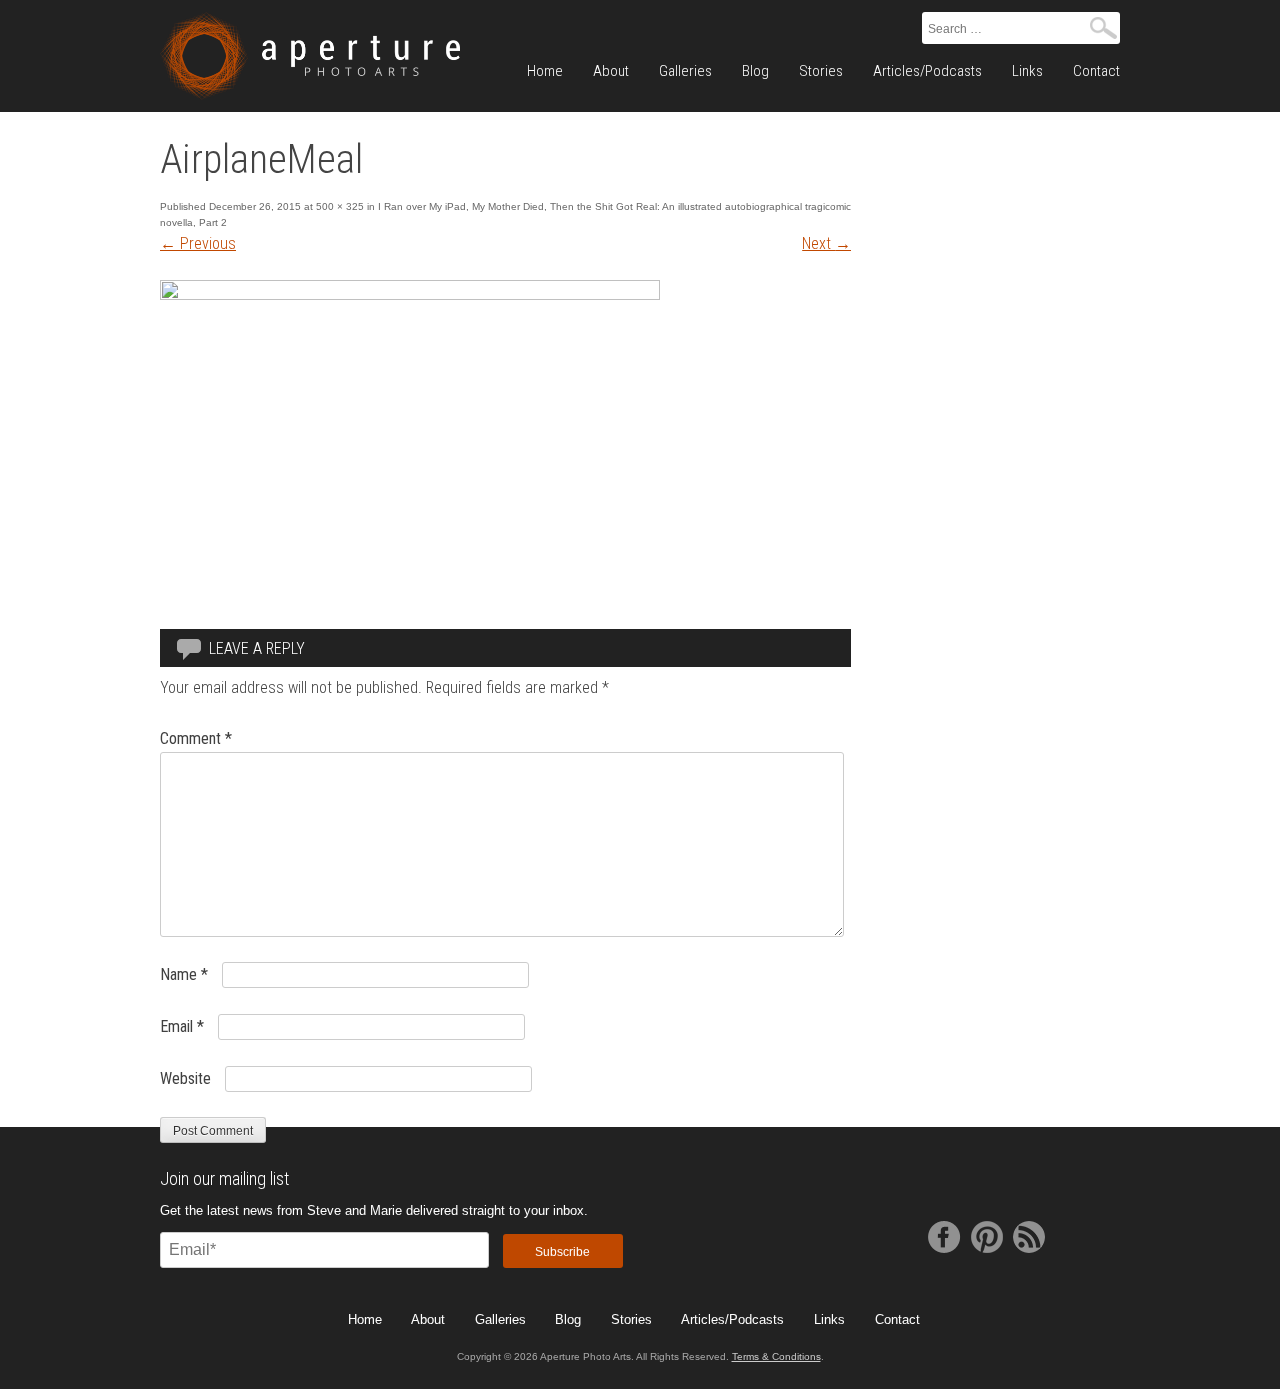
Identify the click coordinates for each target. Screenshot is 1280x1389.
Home (545, 71)
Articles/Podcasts (927, 71)
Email (182, 1026)
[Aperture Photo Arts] (310, 56)
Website (185, 1078)
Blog (755, 71)
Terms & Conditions (776, 1356)
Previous (198, 243)
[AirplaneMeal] (410, 294)
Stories (821, 71)
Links (1027, 71)
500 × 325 (340, 206)
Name (184, 974)
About (611, 71)
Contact (1096, 71)
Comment (196, 738)
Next (826, 243)
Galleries (685, 71)
